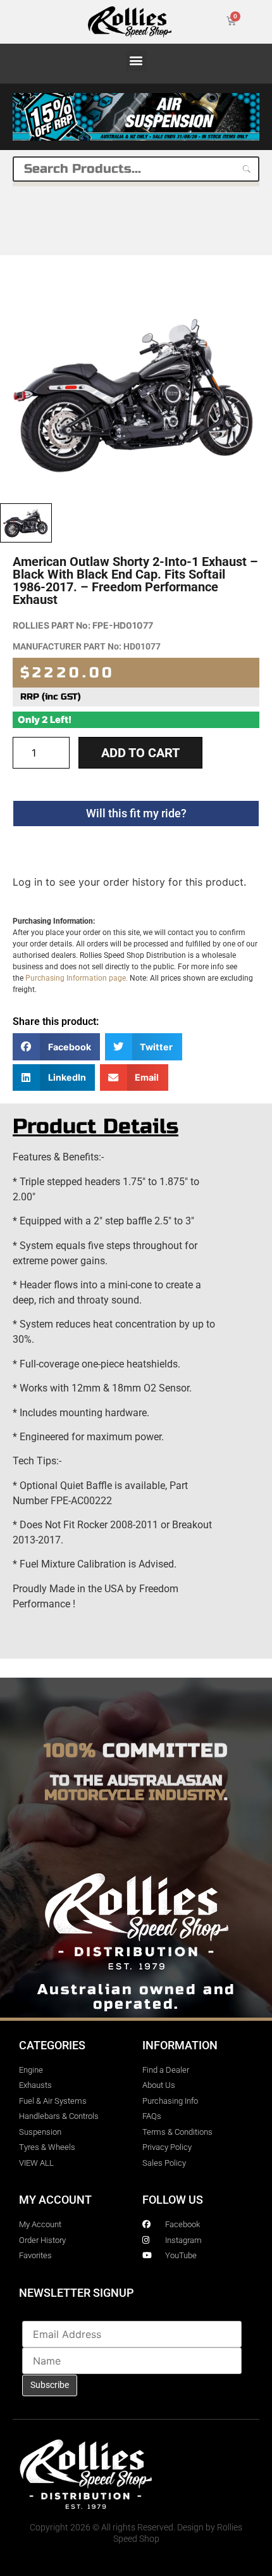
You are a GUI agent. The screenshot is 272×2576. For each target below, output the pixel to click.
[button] (136, 60)
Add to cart (140, 753)
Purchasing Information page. (77, 978)
